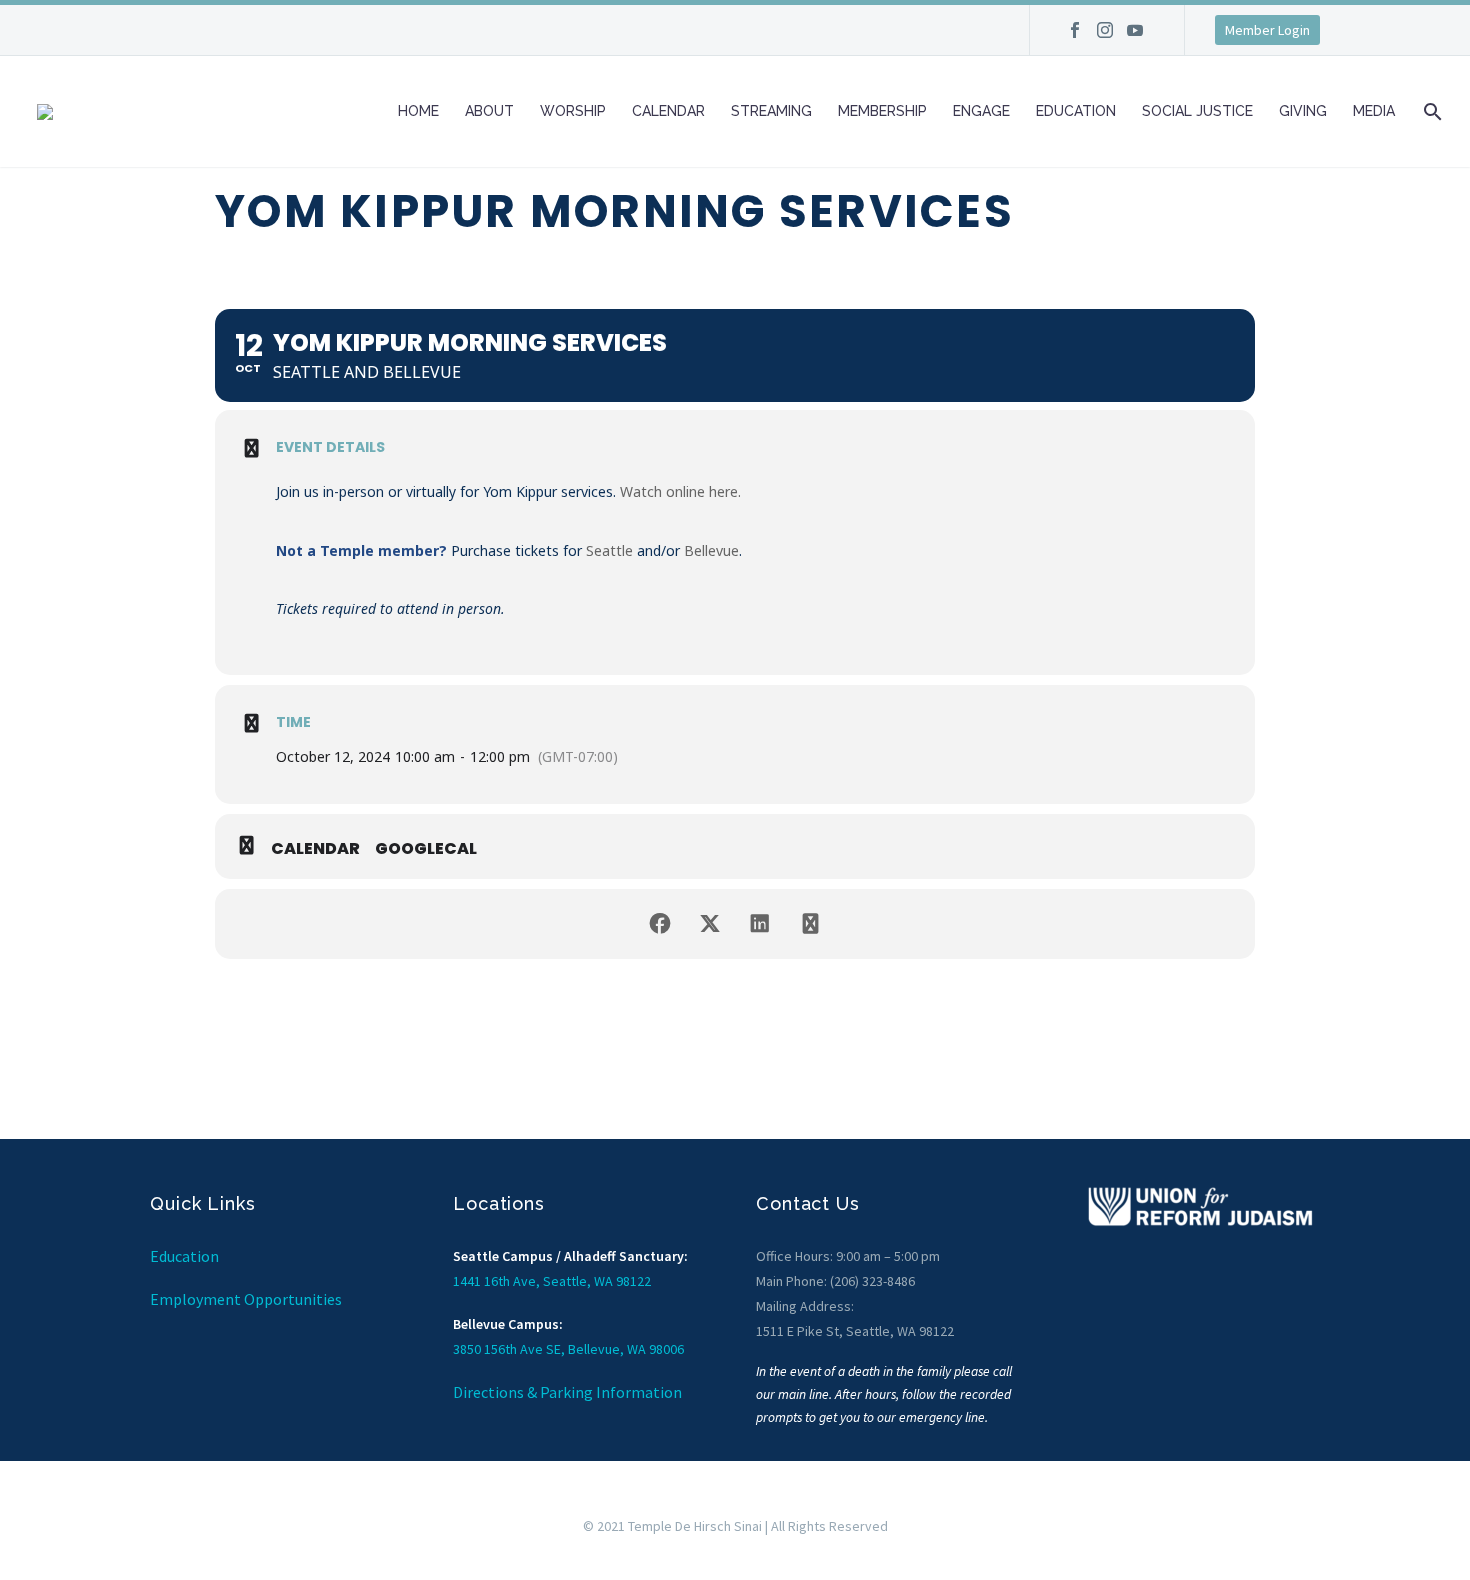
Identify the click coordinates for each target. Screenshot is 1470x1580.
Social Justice (1197, 111)
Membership (882, 111)
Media (1374, 111)
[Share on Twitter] (710, 924)
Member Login (1267, 30)
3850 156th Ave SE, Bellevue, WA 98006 (568, 1349)
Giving (1303, 111)
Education (1076, 111)
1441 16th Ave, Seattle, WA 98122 (552, 1281)
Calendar (668, 111)
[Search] (1430, 111)
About (489, 111)
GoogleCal (426, 849)
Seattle (609, 550)
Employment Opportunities (246, 1299)
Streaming (771, 111)
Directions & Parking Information (567, 1392)
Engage (981, 111)
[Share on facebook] (660, 924)
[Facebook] (1075, 37)
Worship (573, 111)
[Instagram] (1105, 37)
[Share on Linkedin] (760, 924)
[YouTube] (1135, 37)
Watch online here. (680, 491)
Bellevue (711, 550)
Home (418, 111)
